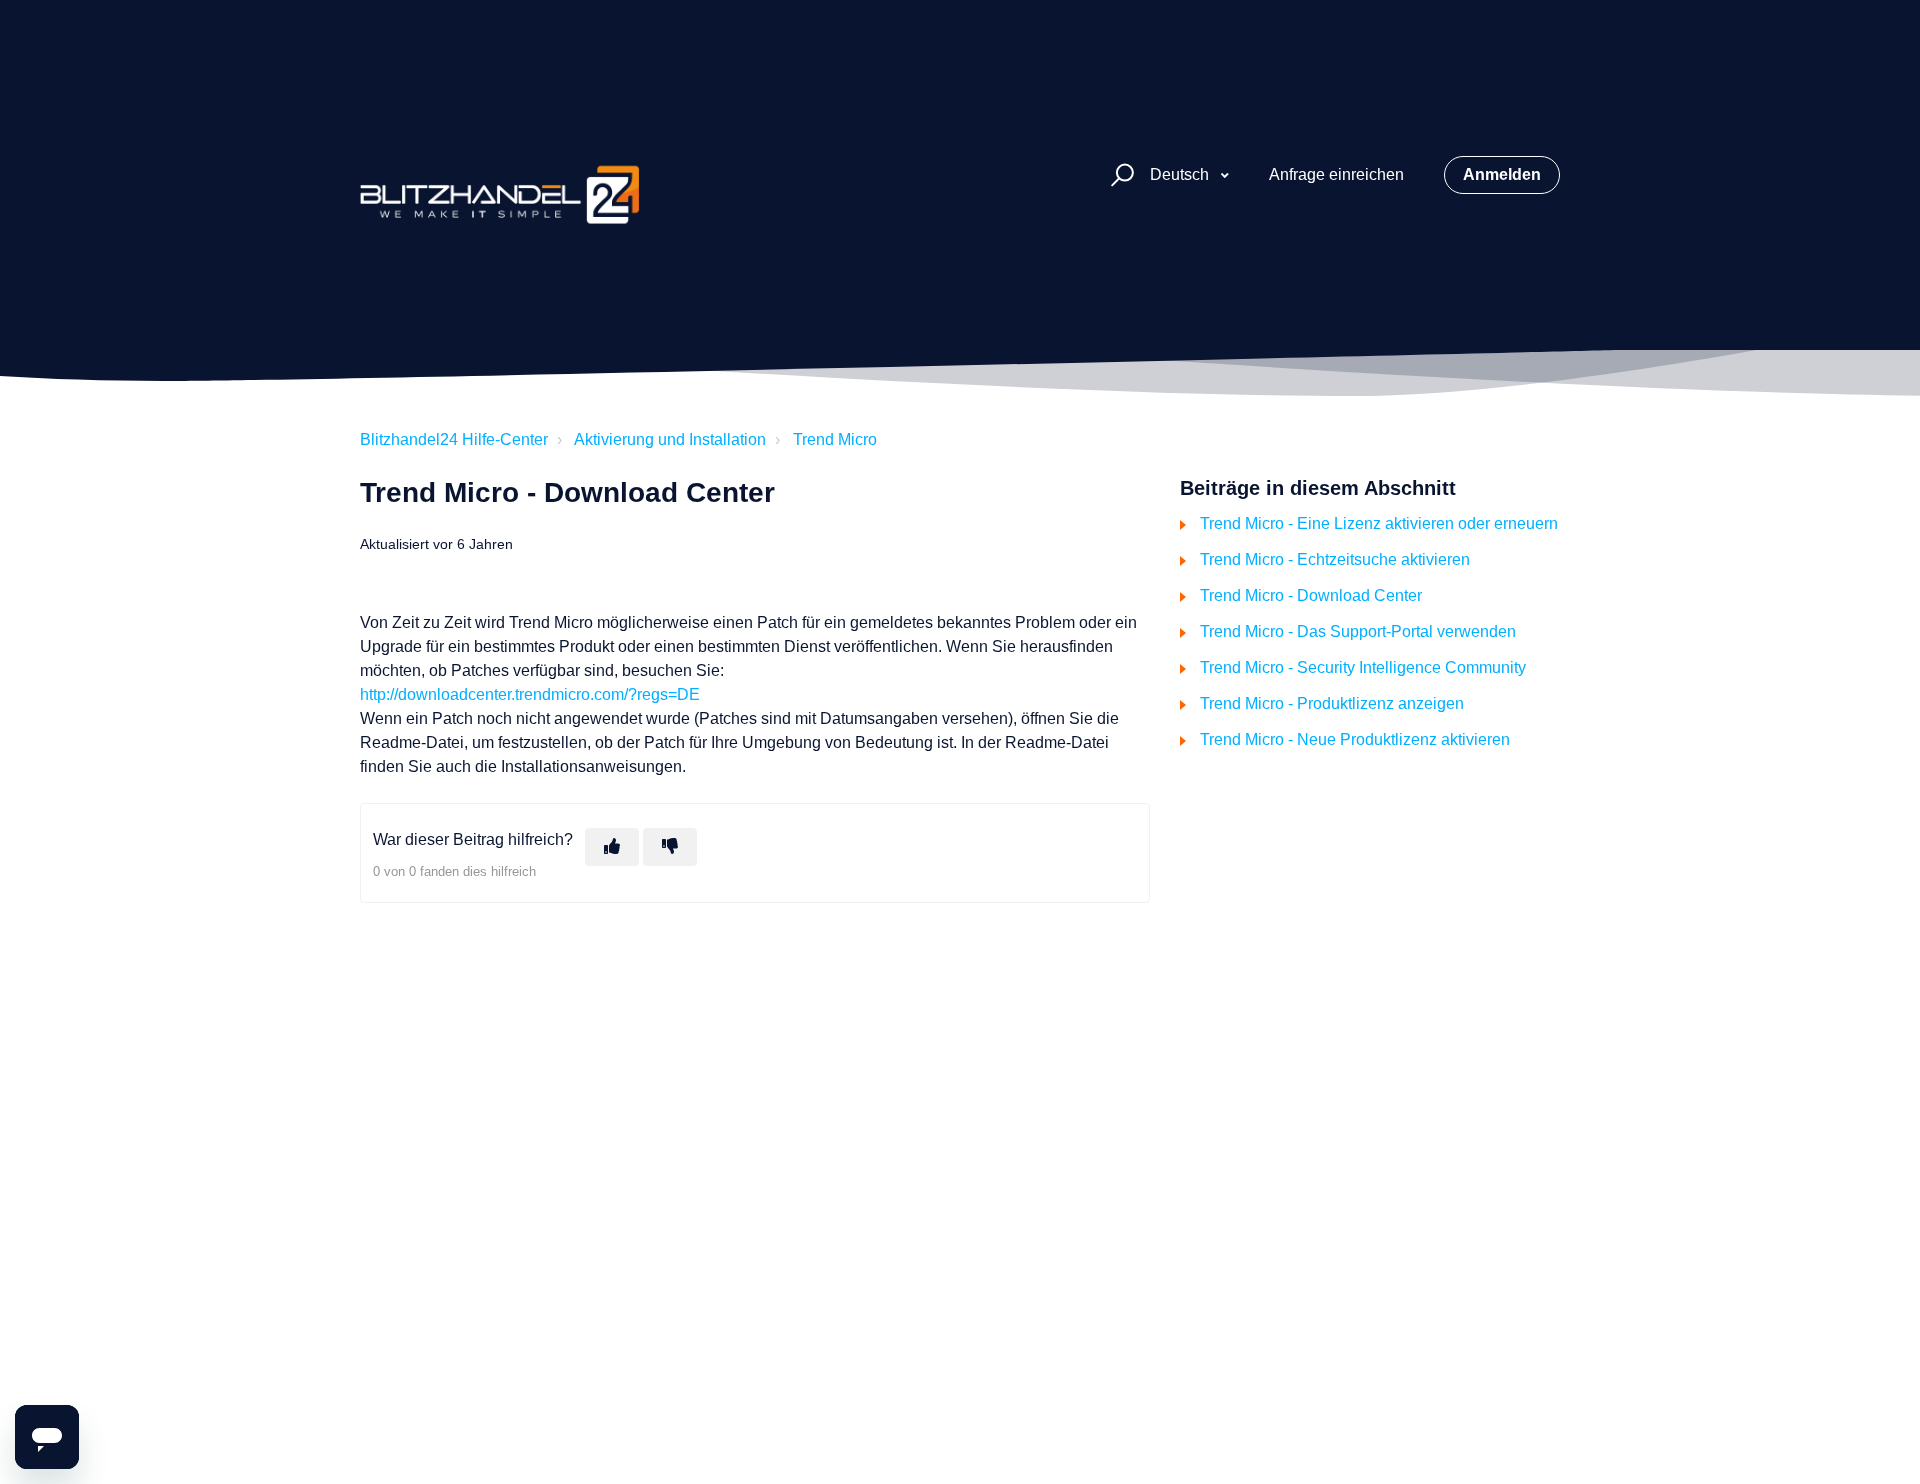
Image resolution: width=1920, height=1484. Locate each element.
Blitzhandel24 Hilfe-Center (454, 439)
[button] (1119, 175)
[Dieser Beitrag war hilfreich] (612, 847)
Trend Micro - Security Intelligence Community (1363, 667)
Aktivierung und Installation (670, 439)
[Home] (500, 175)
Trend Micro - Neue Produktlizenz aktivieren (1355, 739)
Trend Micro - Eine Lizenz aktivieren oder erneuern (1379, 523)
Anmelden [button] (1502, 174)
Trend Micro (835, 439)
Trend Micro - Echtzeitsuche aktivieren (1335, 559)
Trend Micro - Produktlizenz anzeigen (1332, 703)
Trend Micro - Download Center (1311, 595)
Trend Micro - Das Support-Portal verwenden (1358, 631)
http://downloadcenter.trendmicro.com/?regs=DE (530, 694)
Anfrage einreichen (1336, 174)
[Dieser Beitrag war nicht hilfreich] (670, 847)
